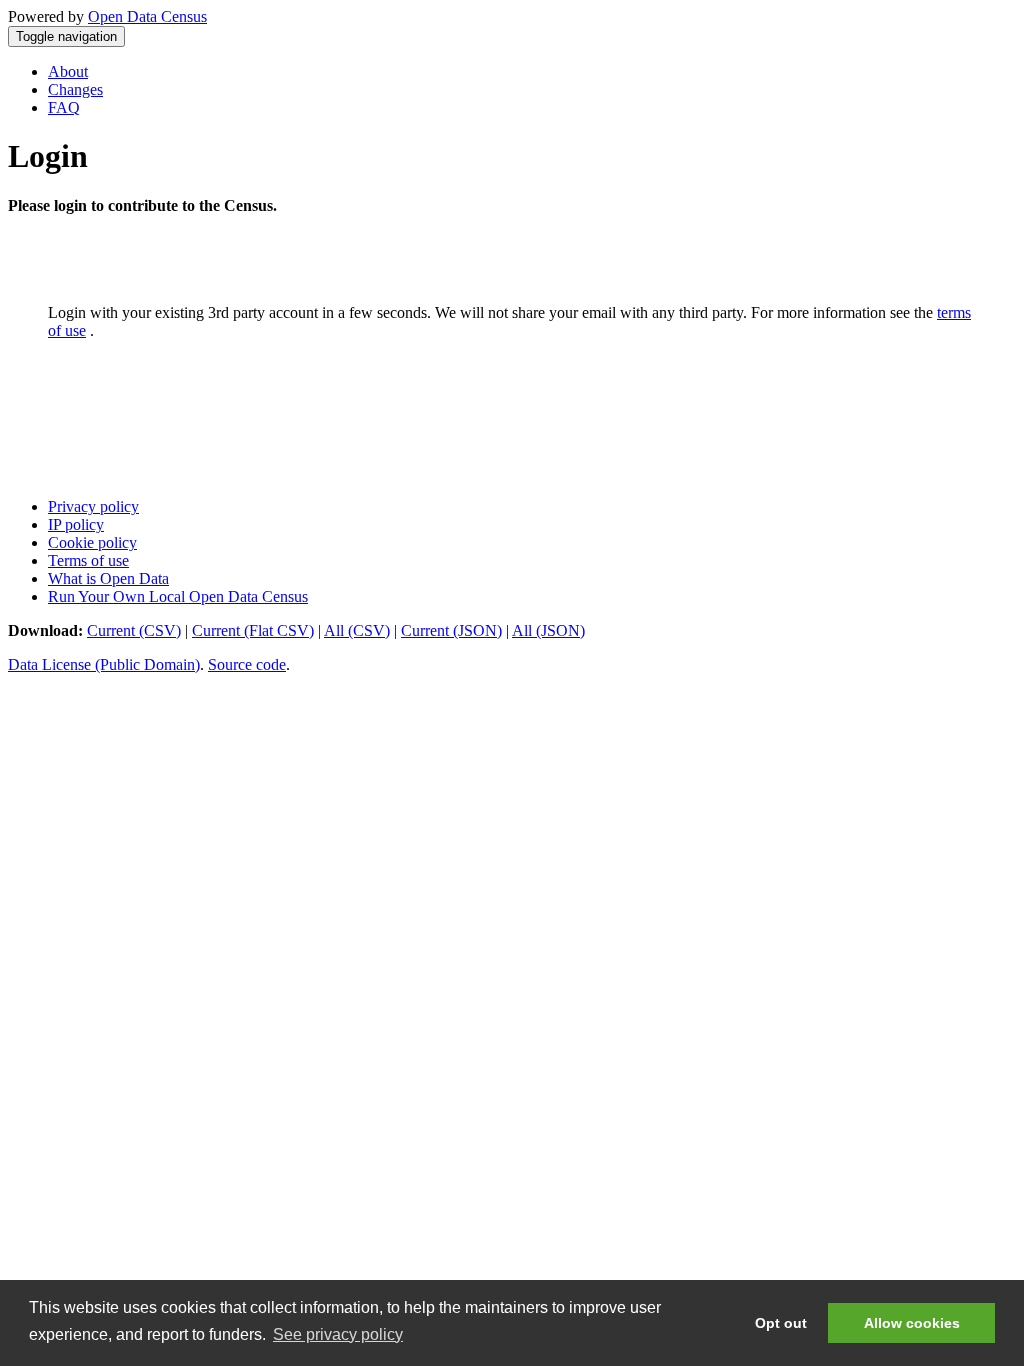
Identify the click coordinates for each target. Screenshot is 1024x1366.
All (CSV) (357, 630)
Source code (247, 664)
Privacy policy (93, 506)
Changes (75, 89)
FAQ (64, 107)
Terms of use (88, 560)
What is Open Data (108, 578)
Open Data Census (147, 16)
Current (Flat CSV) (253, 630)
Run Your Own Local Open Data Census (178, 596)
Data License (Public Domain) (104, 664)
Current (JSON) (451, 630)
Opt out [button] (781, 1323)
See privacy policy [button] (338, 1334)
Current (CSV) (134, 630)
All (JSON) (548, 630)
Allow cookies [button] (912, 1323)
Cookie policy (92, 542)
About (68, 71)
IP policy (76, 524)
